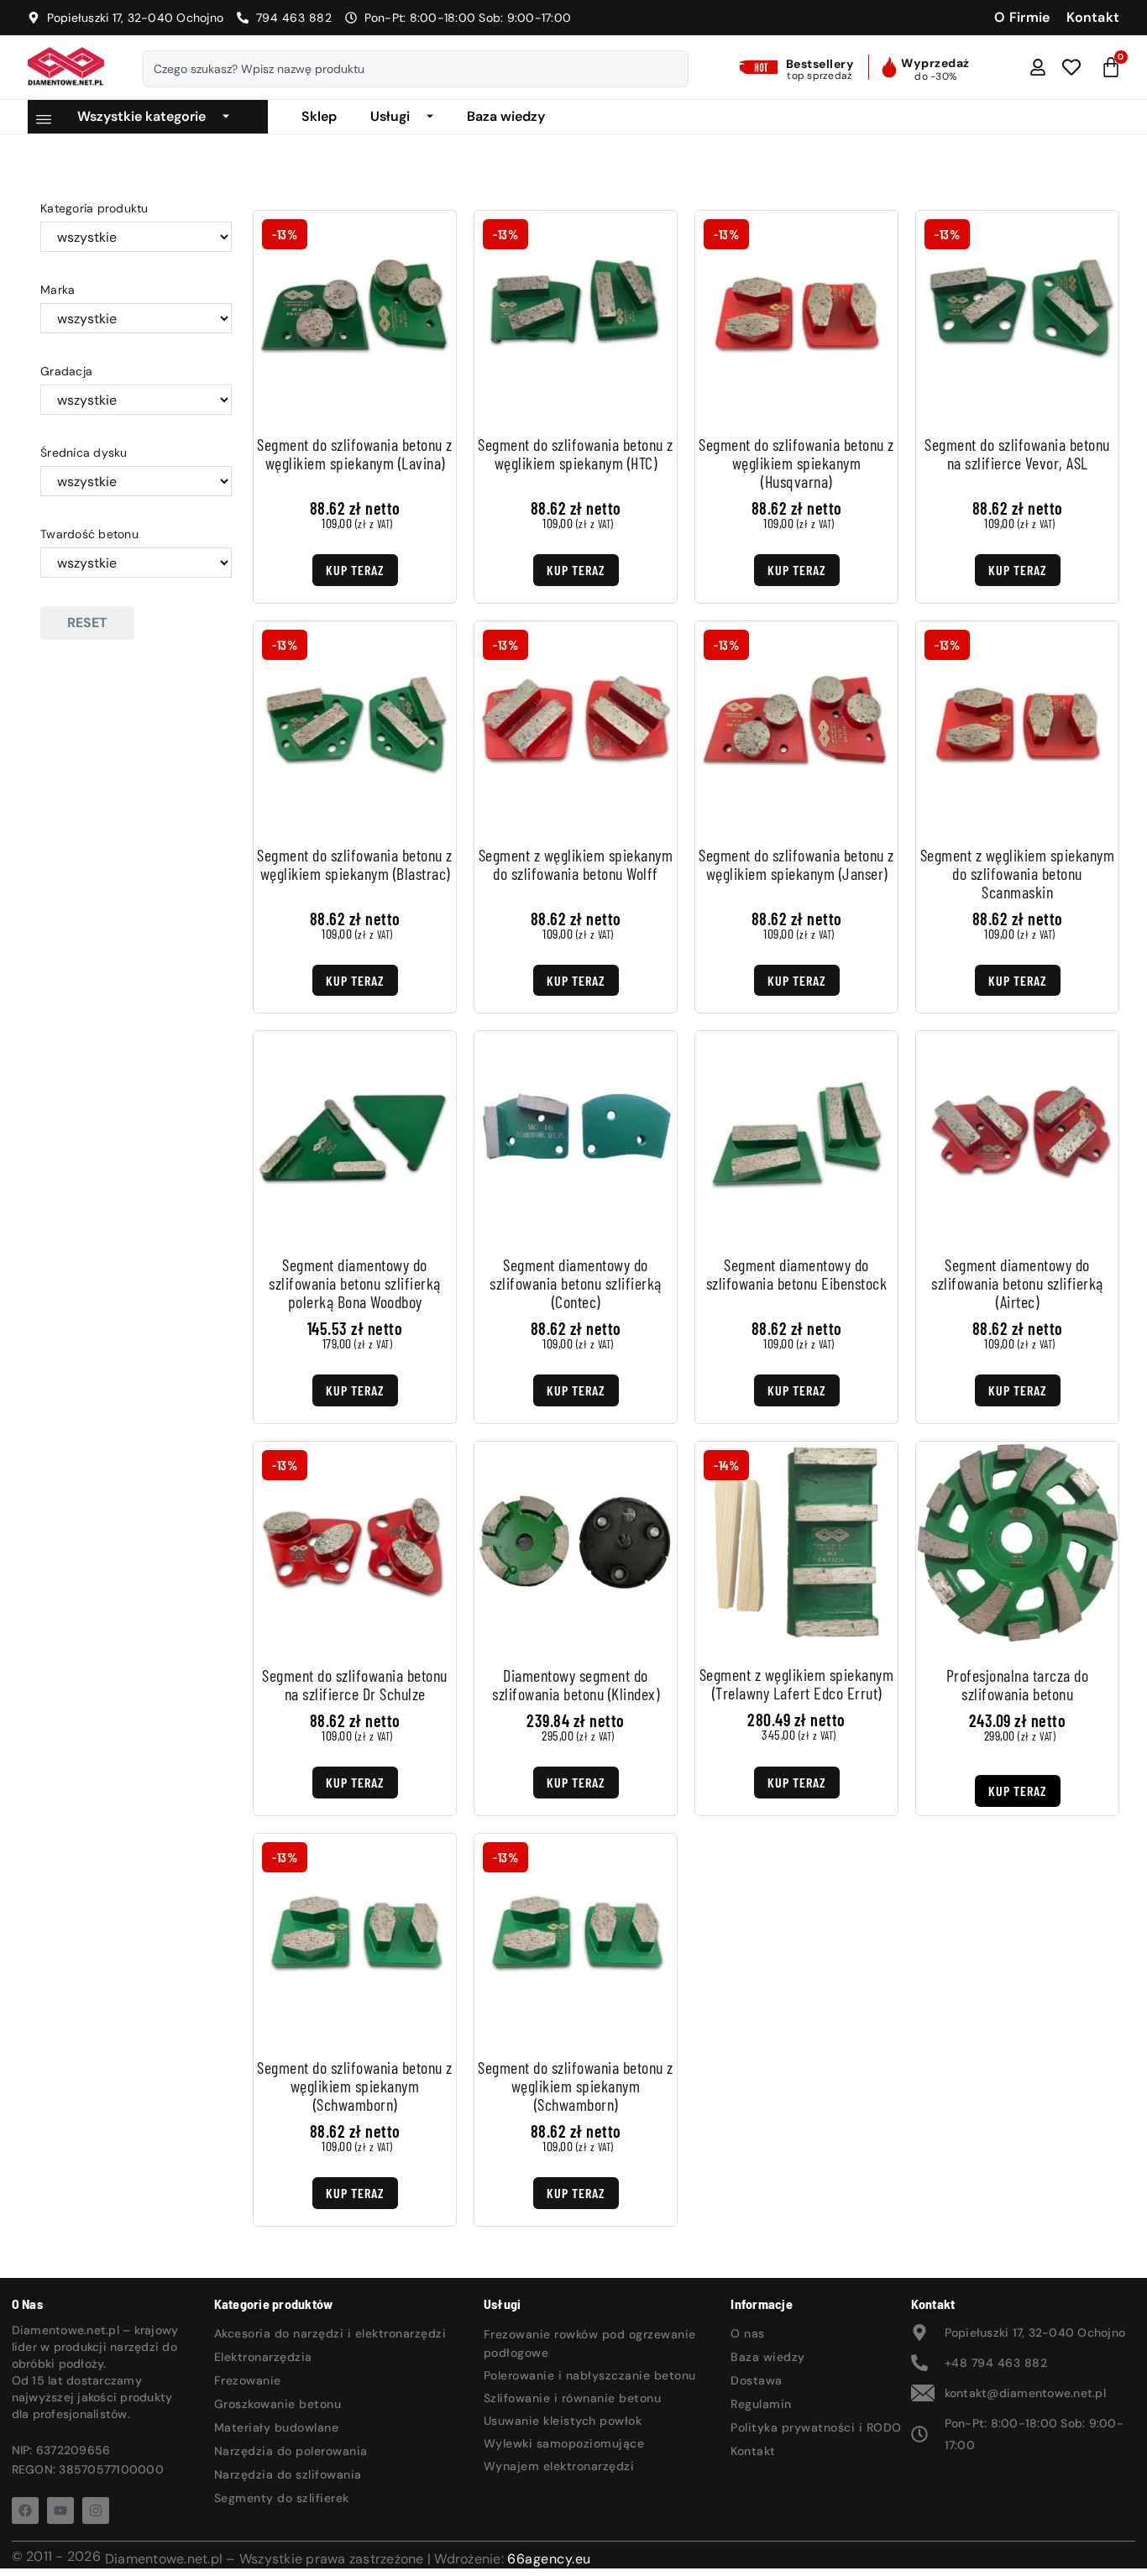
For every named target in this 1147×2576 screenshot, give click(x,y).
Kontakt (753, 2451)
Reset (87, 623)
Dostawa (757, 2380)
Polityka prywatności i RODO (816, 2427)
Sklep (319, 116)
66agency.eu (549, 2559)
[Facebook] (25, 2511)
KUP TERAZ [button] (1018, 1791)
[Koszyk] (1111, 67)
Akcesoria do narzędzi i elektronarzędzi (330, 2333)
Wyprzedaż (935, 63)
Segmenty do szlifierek (282, 2498)
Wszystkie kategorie (141, 116)
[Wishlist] (1071, 67)
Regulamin (761, 2404)
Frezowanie (248, 2380)
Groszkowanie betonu (278, 2404)
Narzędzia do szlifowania (288, 2474)
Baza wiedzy (506, 116)
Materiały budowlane (277, 2427)
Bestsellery (820, 64)
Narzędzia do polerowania (291, 2451)
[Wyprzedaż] (889, 67)
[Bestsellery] (761, 67)
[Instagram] (96, 2511)
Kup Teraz (355, 570)
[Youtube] (60, 2511)
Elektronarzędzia (263, 2357)
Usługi (390, 116)
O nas (748, 2333)
